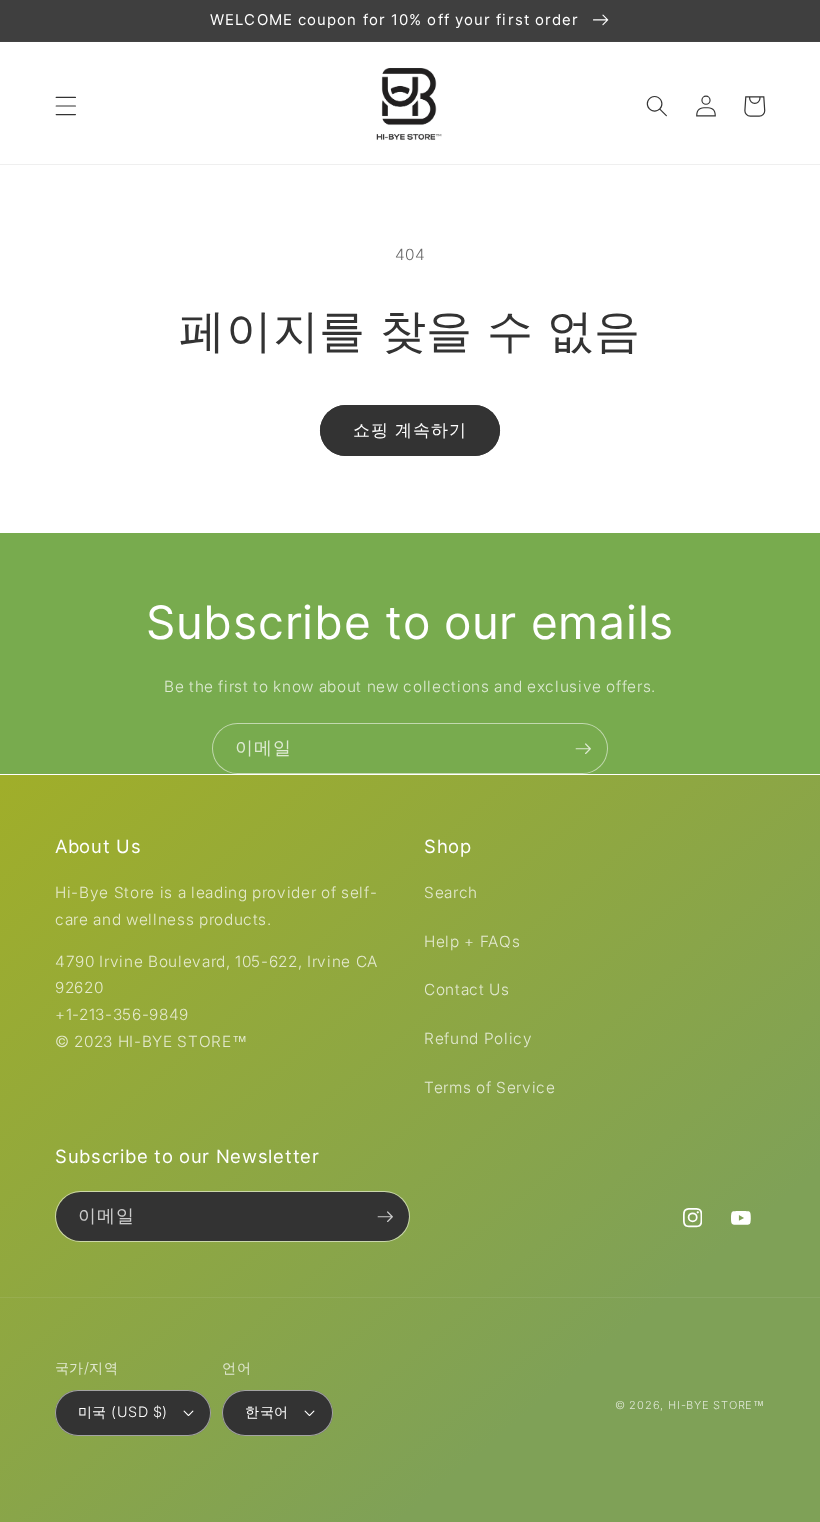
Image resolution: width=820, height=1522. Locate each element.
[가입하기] (583, 749)
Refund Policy (478, 1038)
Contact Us (467, 989)
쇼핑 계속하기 (410, 430)
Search (451, 892)
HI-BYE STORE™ (716, 1405)
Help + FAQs (472, 941)
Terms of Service (490, 1087)
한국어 (266, 1411)
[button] (66, 106)
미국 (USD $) (122, 1411)
